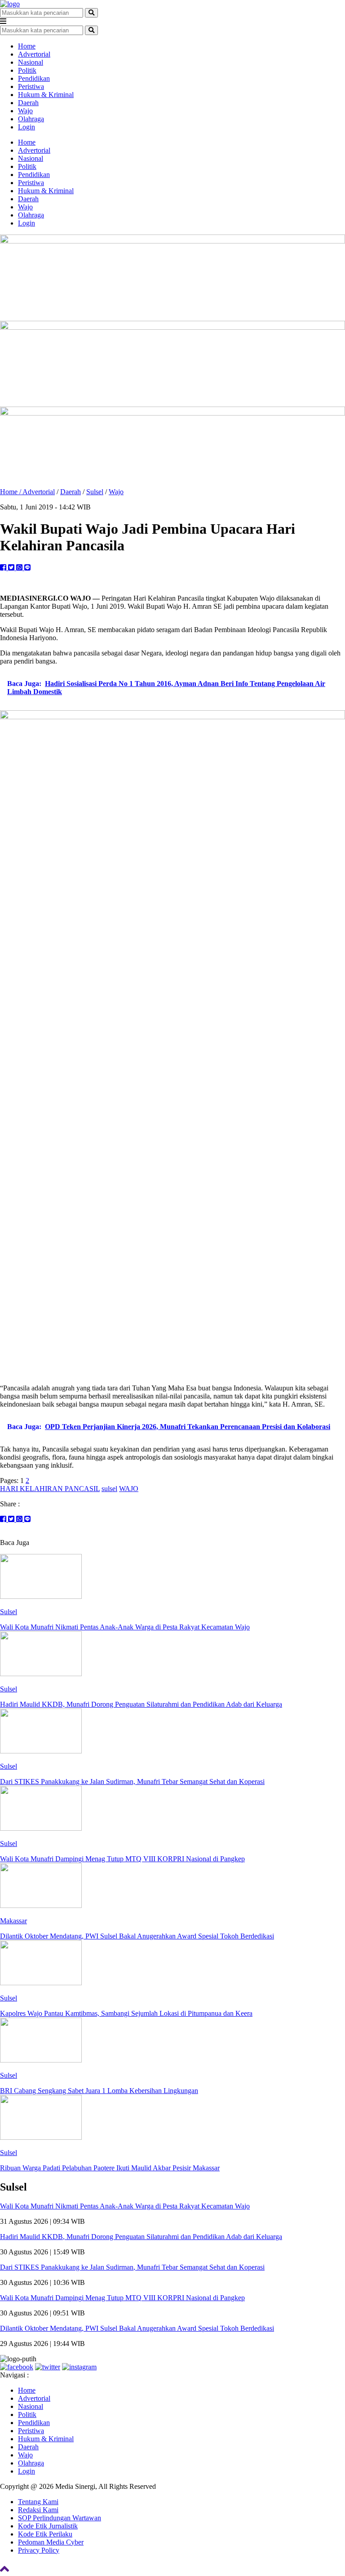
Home (27, 46)
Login (27, 127)
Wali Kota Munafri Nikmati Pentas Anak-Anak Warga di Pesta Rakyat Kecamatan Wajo (125, 2206)
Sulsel (95, 492)
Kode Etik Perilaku (45, 2534)
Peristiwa (31, 86)
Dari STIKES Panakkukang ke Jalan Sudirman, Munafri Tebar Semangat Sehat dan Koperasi (132, 2267)
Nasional (31, 62)
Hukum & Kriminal (46, 95)
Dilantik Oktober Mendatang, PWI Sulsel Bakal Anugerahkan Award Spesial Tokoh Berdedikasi (137, 2328)
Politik (27, 70)
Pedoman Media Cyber (51, 2542)
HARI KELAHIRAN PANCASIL (50, 1489)
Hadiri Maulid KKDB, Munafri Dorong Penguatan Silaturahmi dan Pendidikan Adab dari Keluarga (141, 2237)
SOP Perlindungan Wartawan (60, 2518)
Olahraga (31, 119)
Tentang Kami (38, 2502)
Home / (11, 492)
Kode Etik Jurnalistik (48, 2526)
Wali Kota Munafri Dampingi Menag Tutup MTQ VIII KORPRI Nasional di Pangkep (122, 2298)
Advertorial (34, 54)
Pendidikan (34, 78)
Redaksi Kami (38, 2510)
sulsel (109, 1489)
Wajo (25, 111)
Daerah (28, 103)
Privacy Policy (39, 2550)
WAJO (129, 1489)
